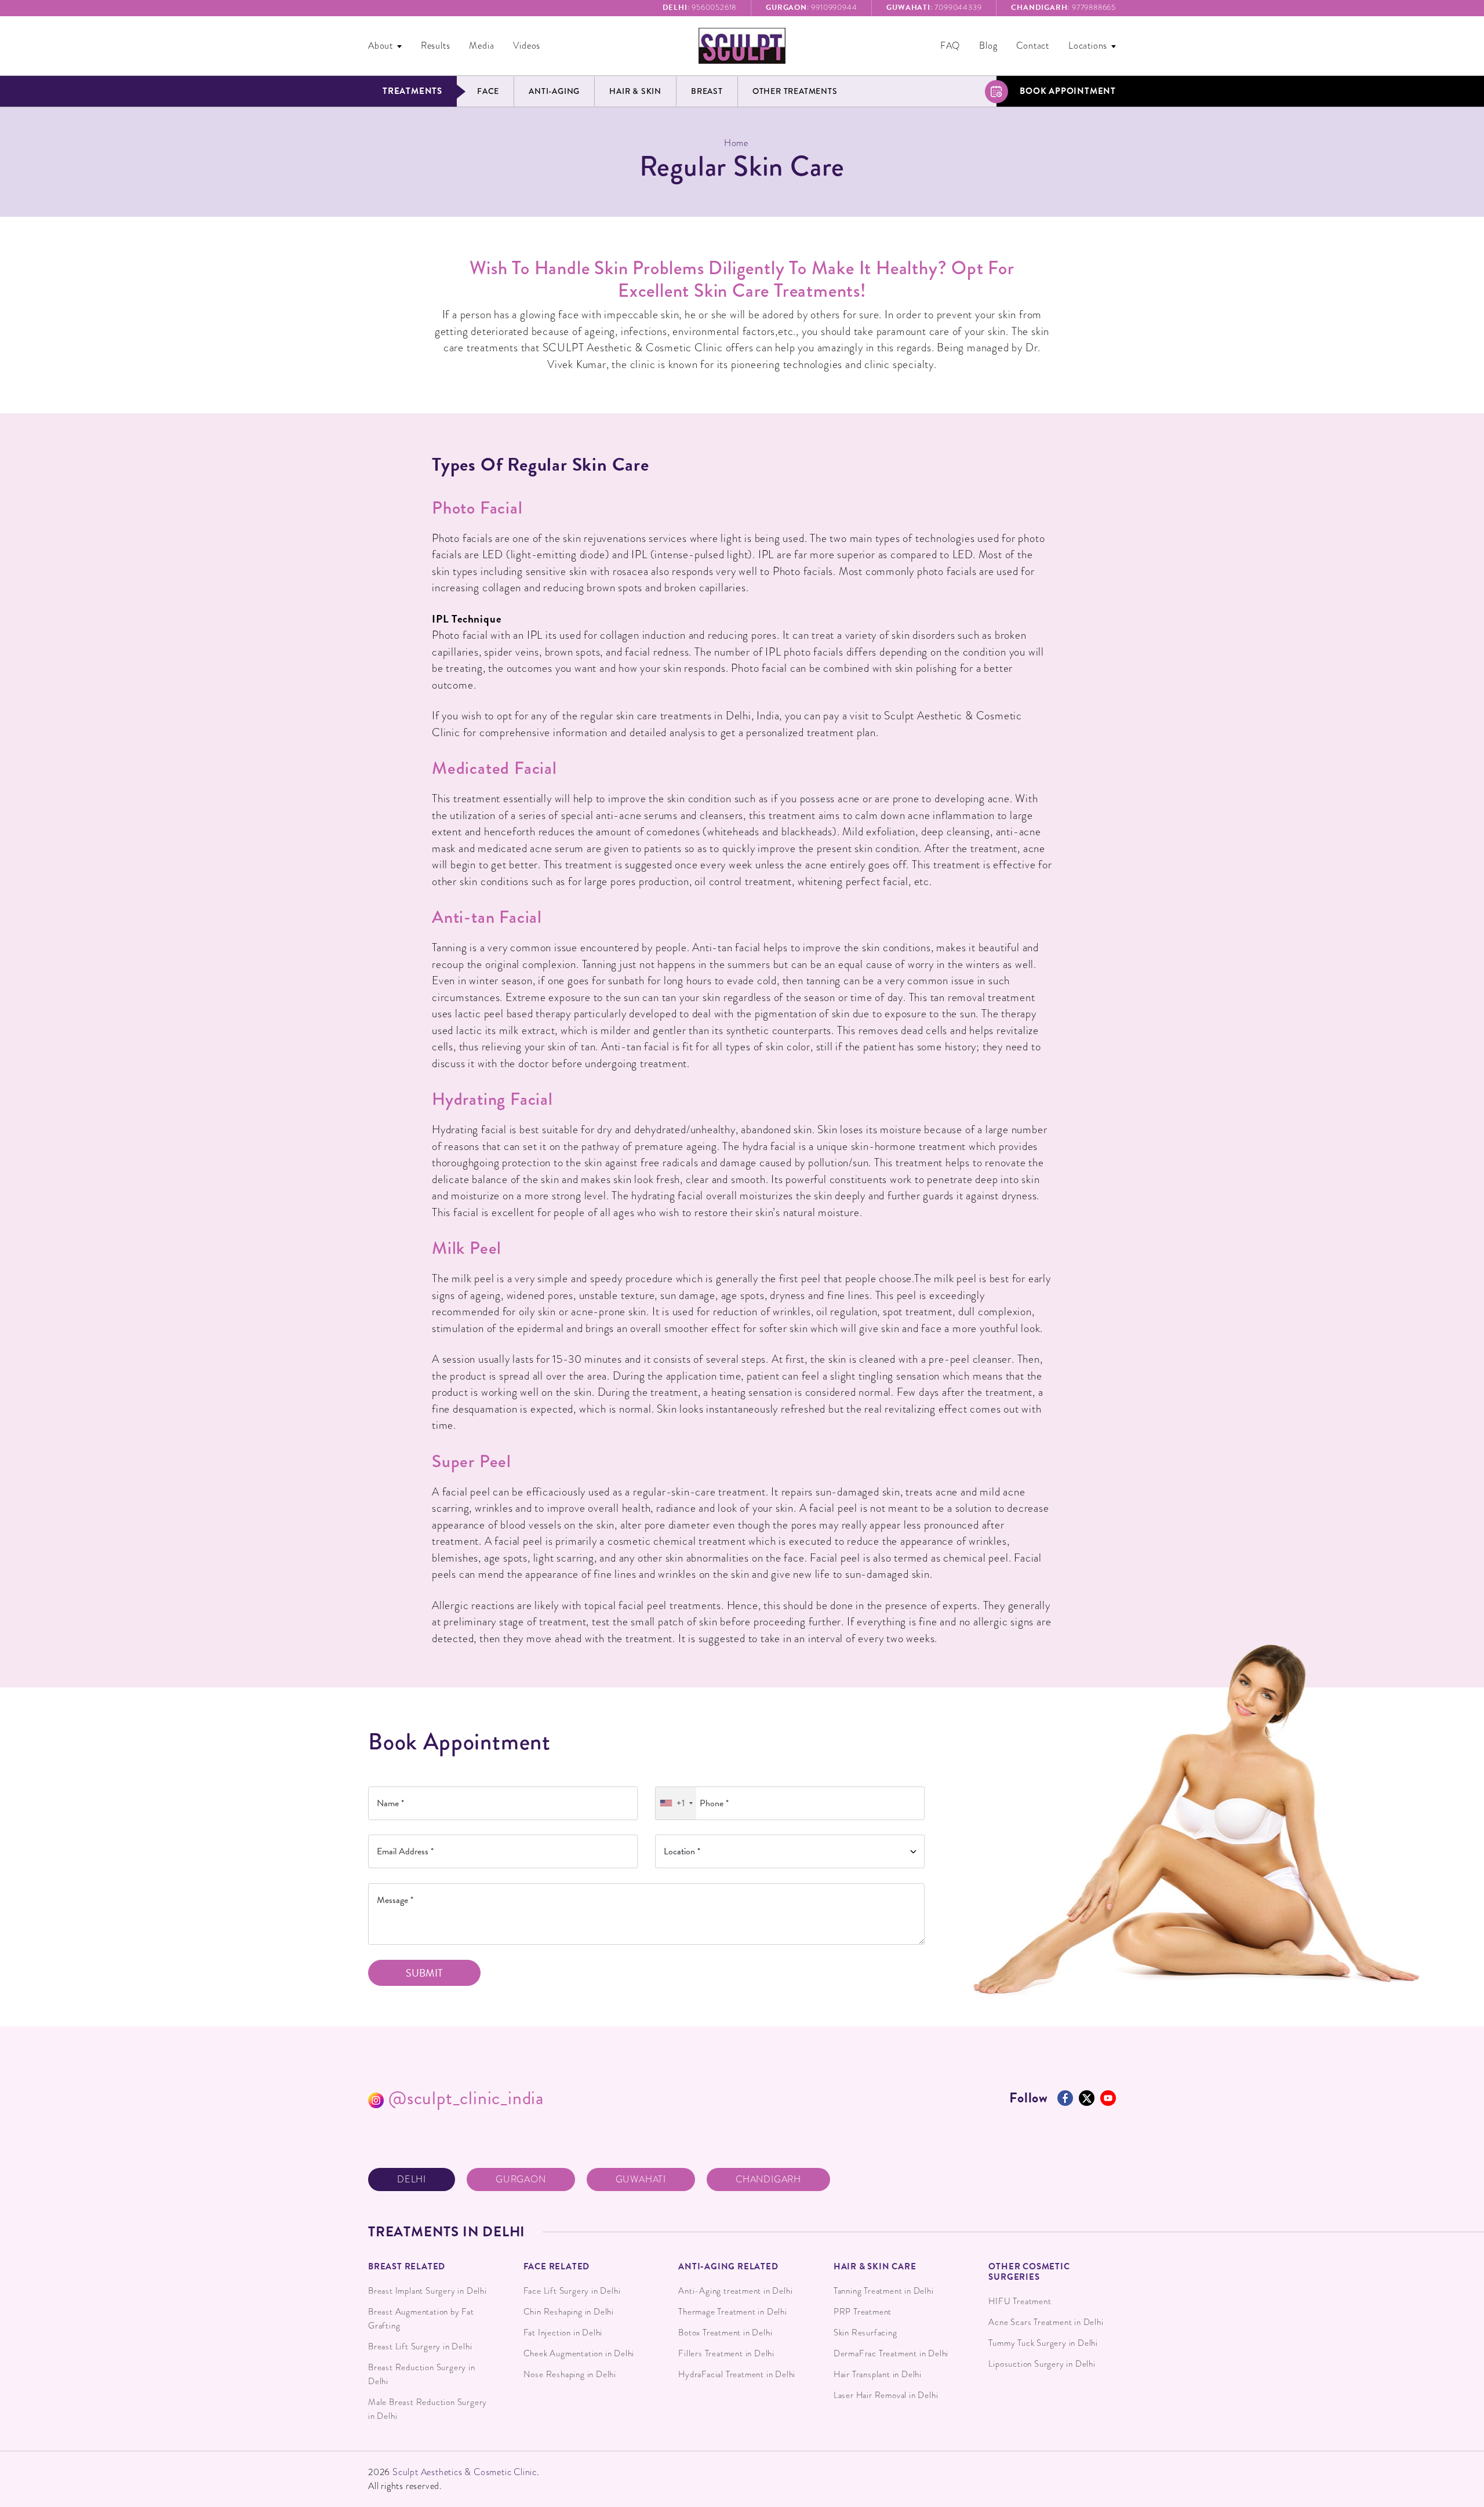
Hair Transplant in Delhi (878, 2374)
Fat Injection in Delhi (563, 2333)
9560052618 (700, 8)
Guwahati (641, 2179)
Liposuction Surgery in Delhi (1042, 2364)
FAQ (950, 46)
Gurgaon (521, 2179)
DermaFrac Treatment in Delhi (891, 2353)
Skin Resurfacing (865, 2333)
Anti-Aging (554, 91)
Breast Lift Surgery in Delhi (420, 2346)
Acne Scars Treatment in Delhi (1046, 2322)
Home (736, 143)
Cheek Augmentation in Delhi (579, 2353)
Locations (1088, 46)
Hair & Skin (635, 91)
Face (488, 91)
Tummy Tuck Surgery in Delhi (1043, 2343)
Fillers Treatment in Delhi (726, 2353)
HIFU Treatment (1020, 2301)
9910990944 (811, 8)
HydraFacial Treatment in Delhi (737, 2374)
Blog (988, 46)
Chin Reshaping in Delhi (569, 2312)
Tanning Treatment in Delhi (884, 2291)
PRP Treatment (863, 2312)
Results (436, 46)
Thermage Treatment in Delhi (733, 2312)
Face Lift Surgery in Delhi (572, 2291)
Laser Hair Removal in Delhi (886, 2395)
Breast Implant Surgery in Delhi (428, 2291)
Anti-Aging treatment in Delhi (735, 2291)
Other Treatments (795, 91)
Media (481, 46)
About (381, 46)
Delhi (412, 2179)
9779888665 (1063, 8)
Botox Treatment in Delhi (725, 2333)
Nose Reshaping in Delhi (570, 2374)
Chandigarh (768, 2179)
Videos (527, 46)
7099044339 (934, 8)
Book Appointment (1068, 91)
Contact (1033, 46)
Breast (707, 91)
